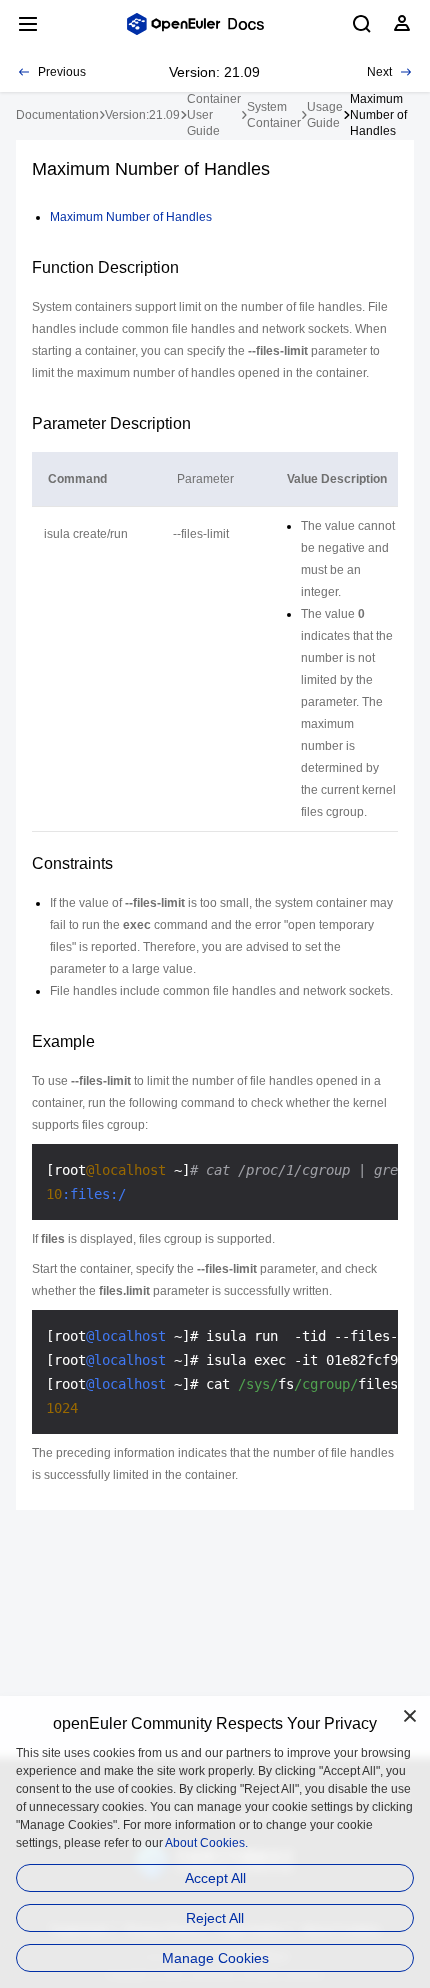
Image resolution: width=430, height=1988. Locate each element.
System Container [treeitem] (274, 115)
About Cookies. (206, 1843)
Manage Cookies (215, 1958)
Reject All (215, 1918)
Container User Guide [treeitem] (214, 115)
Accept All (215, 1878)
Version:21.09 (142, 115)
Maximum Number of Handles (131, 217)
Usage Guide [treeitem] (325, 115)
